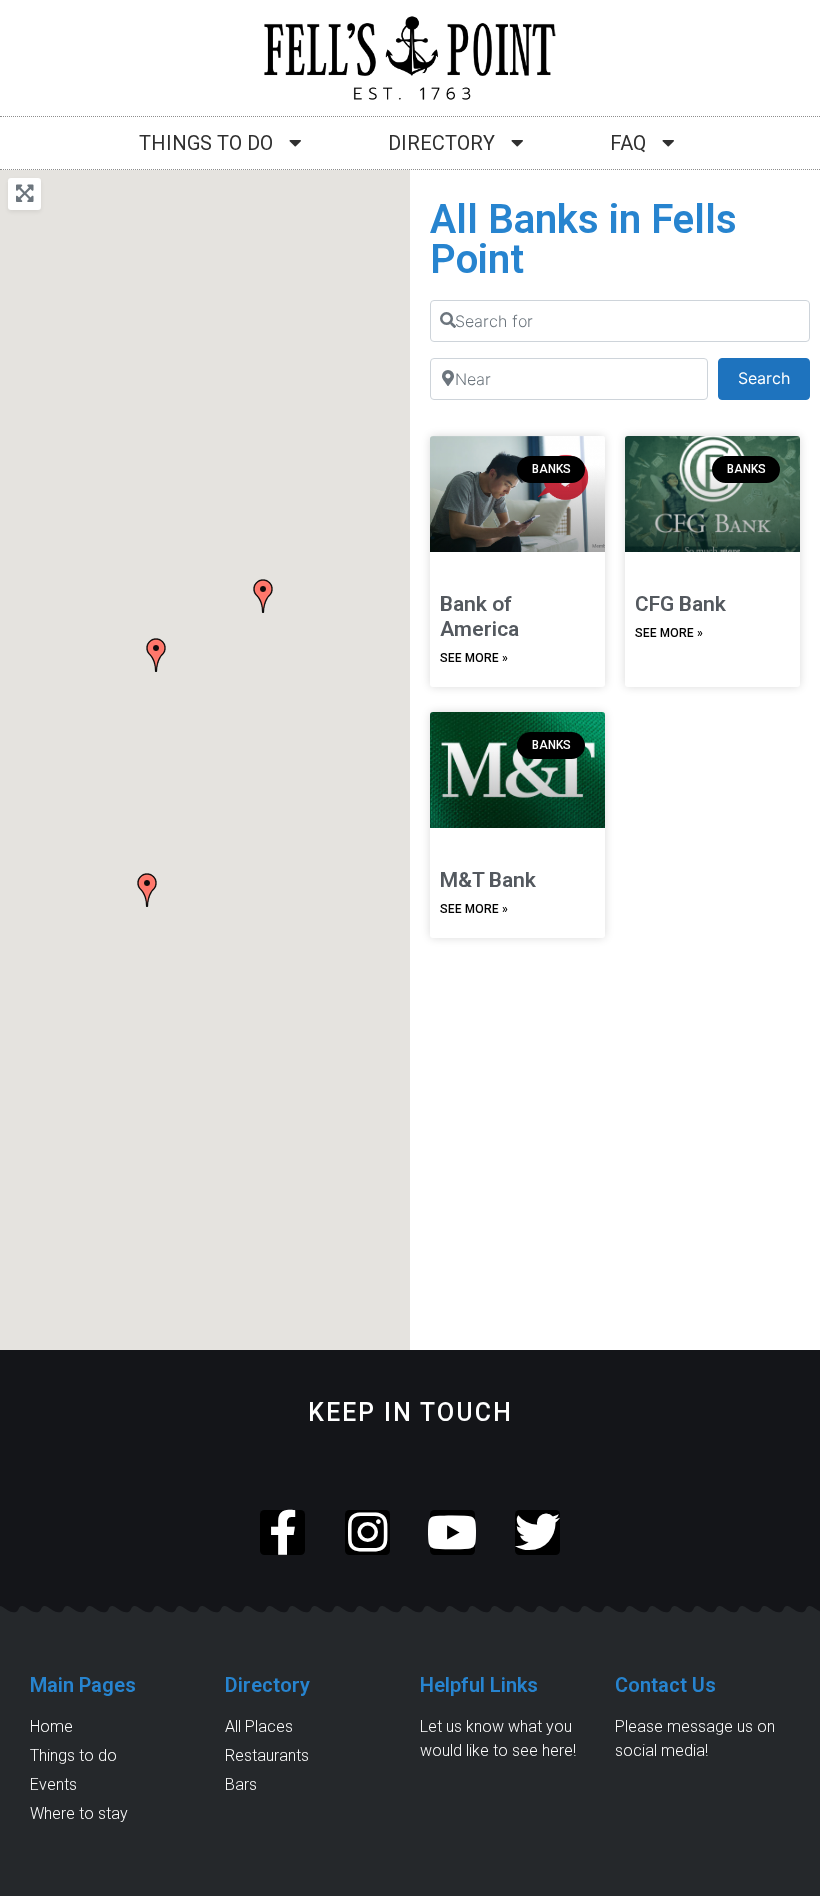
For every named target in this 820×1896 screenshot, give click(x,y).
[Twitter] (537, 1532)
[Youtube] (452, 1532)
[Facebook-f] (282, 1532)
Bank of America (479, 616)
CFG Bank (680, 604)
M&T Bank (488, 880)
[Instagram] (367, 1532)
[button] (263, 596)
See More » (474, 658)
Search (774, 377)
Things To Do (206, 143)
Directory (441, 143)
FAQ (628, 143)
